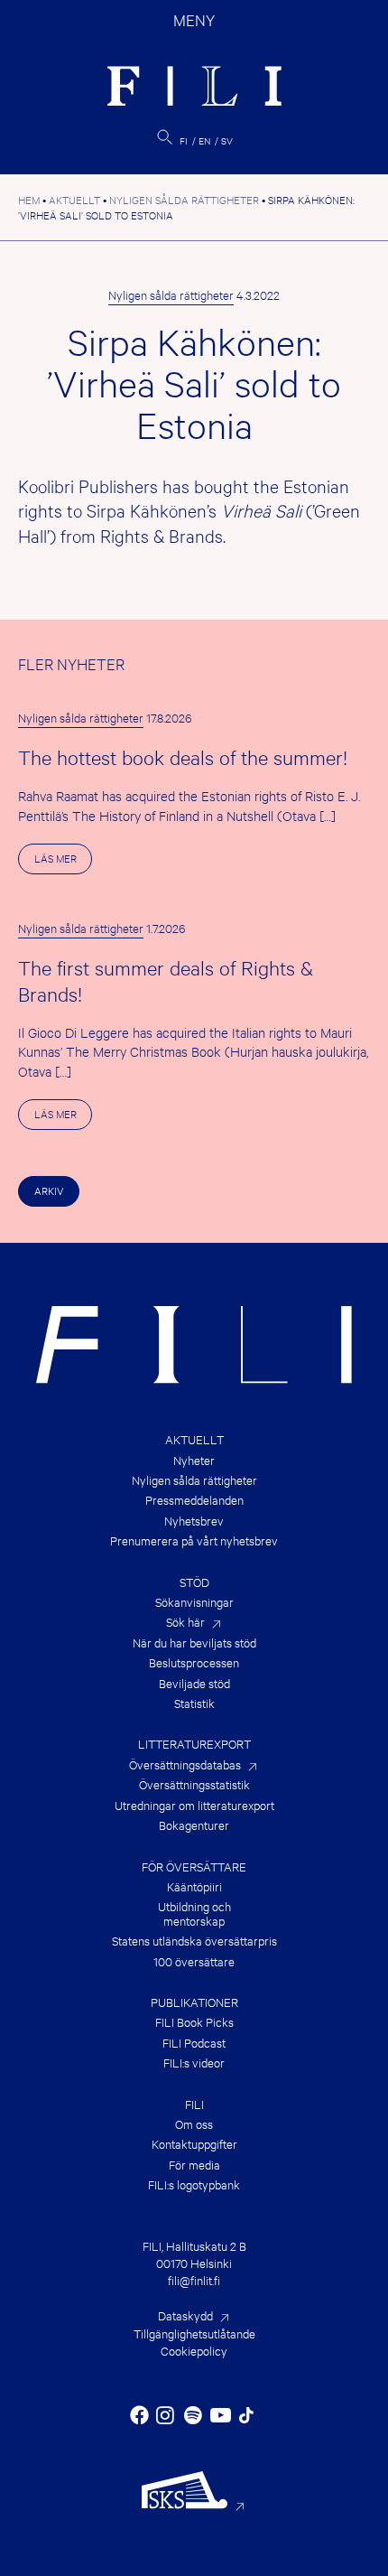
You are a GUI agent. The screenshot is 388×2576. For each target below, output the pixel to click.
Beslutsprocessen (194, 1662)
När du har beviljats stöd (194, 1643)
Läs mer (63, 862)
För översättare (194, 1867)
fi (184, 140)
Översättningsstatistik (194, 1784)
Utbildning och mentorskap (194, 1913)
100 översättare (194, 1961)
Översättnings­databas (185, 1764)
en (204, 140)
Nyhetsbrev (194, 1521)
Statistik (194, 1703)
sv (227, 140)
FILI (194, 2104)
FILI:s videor (194, 2063)
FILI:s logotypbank (194, 2184)
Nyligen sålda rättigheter (171, 294)
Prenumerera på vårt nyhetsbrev (194, 1540)
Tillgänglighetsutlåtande (194, 2333)
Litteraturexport (194, 1744)
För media (194, 2165)
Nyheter (194, 1460)
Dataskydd (185, 2315)
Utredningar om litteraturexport (194, 1805)
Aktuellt (194, 1439)
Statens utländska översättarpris (194, 1941)
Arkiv (49, 1190)
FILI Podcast (194, 2043)
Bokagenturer (194, 1825)
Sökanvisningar (194, 1602)
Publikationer (194, 2002)
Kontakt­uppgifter (194, 2144)
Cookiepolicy (194, 2350)
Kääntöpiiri (194, 1886)
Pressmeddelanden (194, 1500)
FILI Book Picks (194, 2022)
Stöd (194, 1582)
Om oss (194, 2124)
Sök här (185, 1622)
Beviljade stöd (194, 1683)
